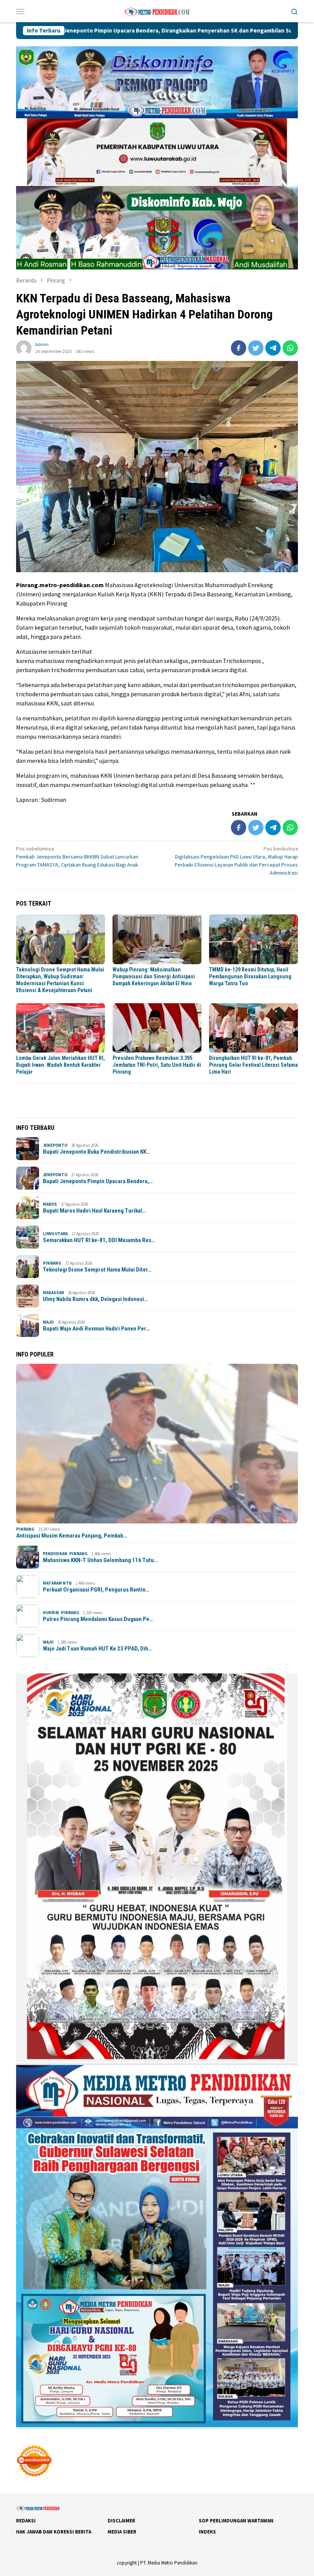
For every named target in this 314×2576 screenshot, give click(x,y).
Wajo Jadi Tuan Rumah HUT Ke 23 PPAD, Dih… (97, 1649)
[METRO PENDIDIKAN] (157, 10)
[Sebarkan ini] (239, 348)
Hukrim (51, 1613)
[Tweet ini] (256, 348)
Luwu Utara (55, 1234)
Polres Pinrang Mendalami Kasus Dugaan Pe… (98, 1619)
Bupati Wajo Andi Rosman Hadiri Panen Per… (96, 1329)
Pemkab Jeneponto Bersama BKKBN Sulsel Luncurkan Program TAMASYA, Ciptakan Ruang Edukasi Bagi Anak (77, 857)
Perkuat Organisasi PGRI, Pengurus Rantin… (96, 1590)
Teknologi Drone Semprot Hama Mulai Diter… (97, 1270)
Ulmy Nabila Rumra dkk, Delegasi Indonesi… (95, 1299)
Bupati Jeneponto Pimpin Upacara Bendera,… (98, 1181)
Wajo (48, 1322)
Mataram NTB (57, 1583)
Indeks (207, 2532)
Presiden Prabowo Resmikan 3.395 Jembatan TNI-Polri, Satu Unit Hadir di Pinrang (157, 1065)
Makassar (53, 1293)
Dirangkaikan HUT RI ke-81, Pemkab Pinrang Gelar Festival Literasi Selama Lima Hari (253, 1065)
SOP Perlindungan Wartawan (236, 2521)
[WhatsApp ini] (290, 348)
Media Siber (122, 2532)
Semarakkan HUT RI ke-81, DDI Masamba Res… (99, 1240)
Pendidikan (55, 1554)
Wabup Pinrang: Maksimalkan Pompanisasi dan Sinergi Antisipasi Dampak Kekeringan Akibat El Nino (154, 976)
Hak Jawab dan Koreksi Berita (54, 2532)
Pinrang (52, 1263)
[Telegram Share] (273, 348)
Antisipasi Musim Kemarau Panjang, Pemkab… (72, 1536)
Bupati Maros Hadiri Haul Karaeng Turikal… (94, 1211)
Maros (50, 1204)
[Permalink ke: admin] (24, 348)
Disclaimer (121, 2521)
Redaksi (26, 2521)
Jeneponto (55, 1145)
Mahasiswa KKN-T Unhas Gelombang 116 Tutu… (100, 1560)
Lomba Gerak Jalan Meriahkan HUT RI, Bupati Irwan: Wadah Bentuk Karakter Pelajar (61, 1065)
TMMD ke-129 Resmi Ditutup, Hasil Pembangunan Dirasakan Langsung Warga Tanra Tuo (250, 976)
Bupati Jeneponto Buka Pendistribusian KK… (96, 1152)
